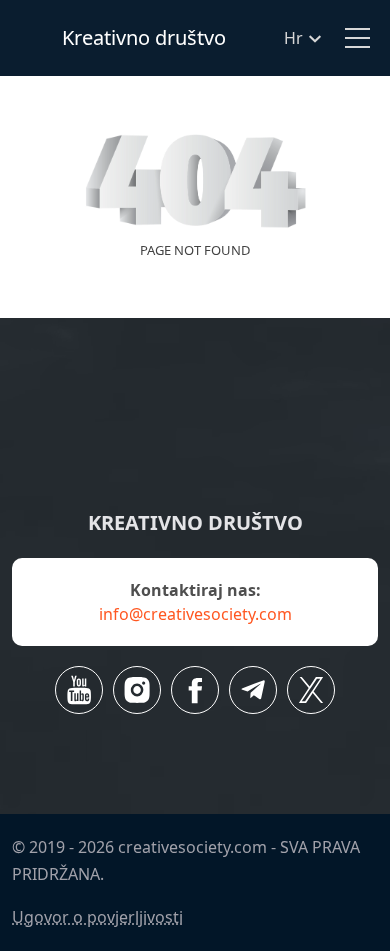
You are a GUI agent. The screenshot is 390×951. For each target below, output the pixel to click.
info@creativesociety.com (195, 614)
